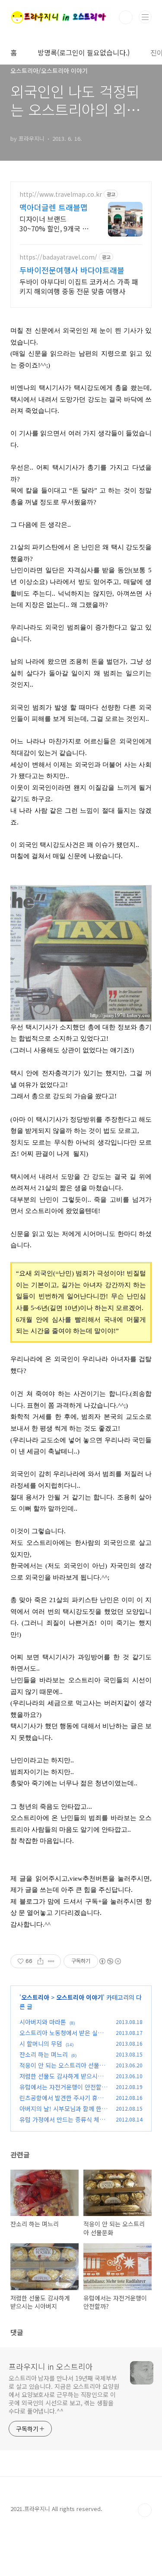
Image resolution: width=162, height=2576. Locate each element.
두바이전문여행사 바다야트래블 (72, 270)
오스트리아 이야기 (79, 1997)
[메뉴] (145, 17)
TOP (145, 2510)
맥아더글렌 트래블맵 (54, 207)
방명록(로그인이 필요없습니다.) (84, 52)
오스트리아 (35, 1997)
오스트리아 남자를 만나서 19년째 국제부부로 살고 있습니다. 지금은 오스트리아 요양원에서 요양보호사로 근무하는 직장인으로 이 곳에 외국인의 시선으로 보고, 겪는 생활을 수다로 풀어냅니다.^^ (64, 2394)
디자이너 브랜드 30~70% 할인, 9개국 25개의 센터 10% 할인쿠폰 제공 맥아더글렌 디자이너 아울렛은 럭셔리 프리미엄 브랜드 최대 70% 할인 (55, 223)
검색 (126, 17)
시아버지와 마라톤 (43, 2022)
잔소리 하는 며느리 (44, 2054)
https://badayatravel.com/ (58, 257)
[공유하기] (40, 1961)
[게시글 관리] (51, 1961)
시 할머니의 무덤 (41, 2044)
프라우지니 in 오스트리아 (51, 2366)
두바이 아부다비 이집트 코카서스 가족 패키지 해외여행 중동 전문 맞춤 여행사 (79, 286)
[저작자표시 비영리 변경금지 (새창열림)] (110, 1961)
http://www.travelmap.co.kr (61, 194)
